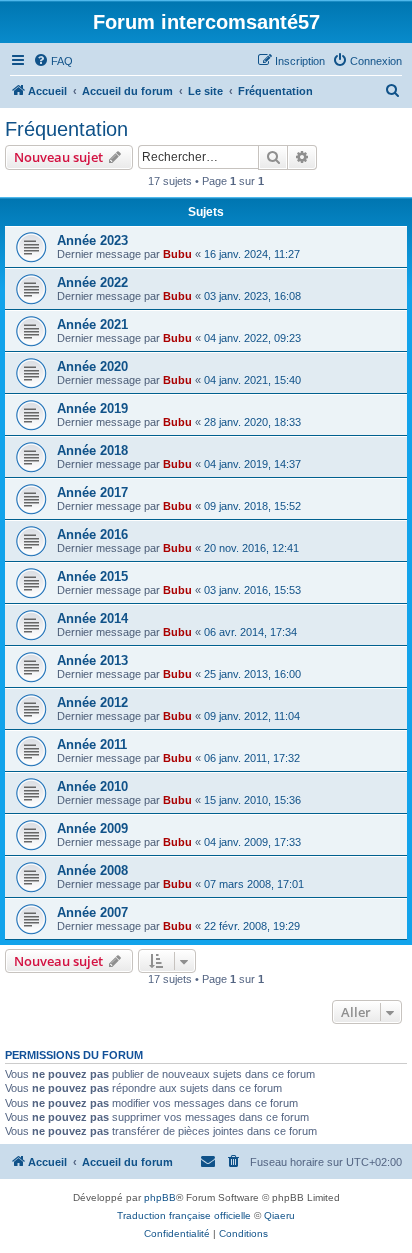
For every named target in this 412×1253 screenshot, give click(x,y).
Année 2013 (92, 660)
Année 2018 (92, 450)
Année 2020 (92, 366)
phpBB (160, 1197)
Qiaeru (279, 1215)
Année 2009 (92, 828)
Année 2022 (92, 282)
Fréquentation (66, 129)
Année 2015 (92, 576)
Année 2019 (92, 408)
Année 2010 (92, 786)
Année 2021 (92, 324)
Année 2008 (92, 870)
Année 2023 (92, 240)
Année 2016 (92, 534)
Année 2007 (92, 912)
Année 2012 (92, 702)
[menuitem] (53, 61)
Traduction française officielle (184, 1215)
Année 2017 (92, 492)
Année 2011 (92, 744)
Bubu (177, 254)
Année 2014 (92, 618)
